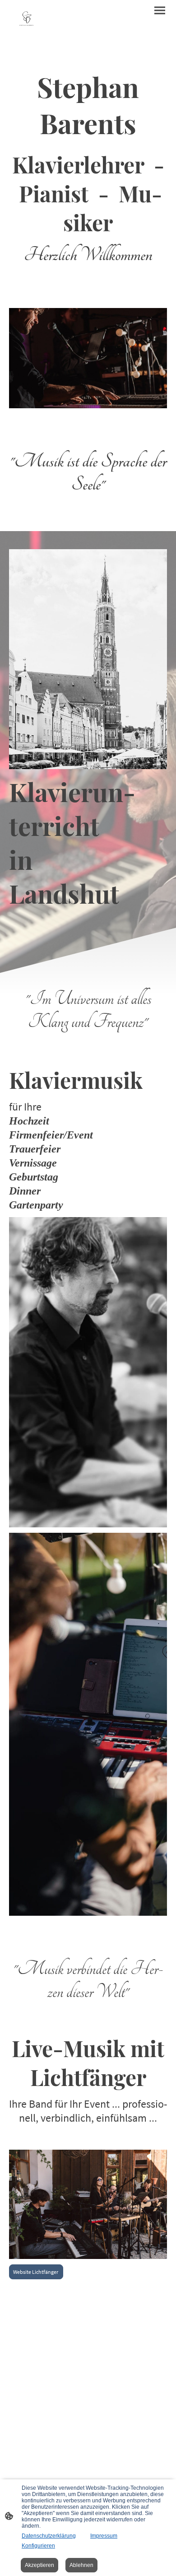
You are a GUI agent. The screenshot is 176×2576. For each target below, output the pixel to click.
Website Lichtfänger (36, 2272)
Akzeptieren (39, 2565)
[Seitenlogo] (26, 21)
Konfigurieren (38, 2546)
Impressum (104, 2536)
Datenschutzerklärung (49, 2536)
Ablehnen (81, 2565)
